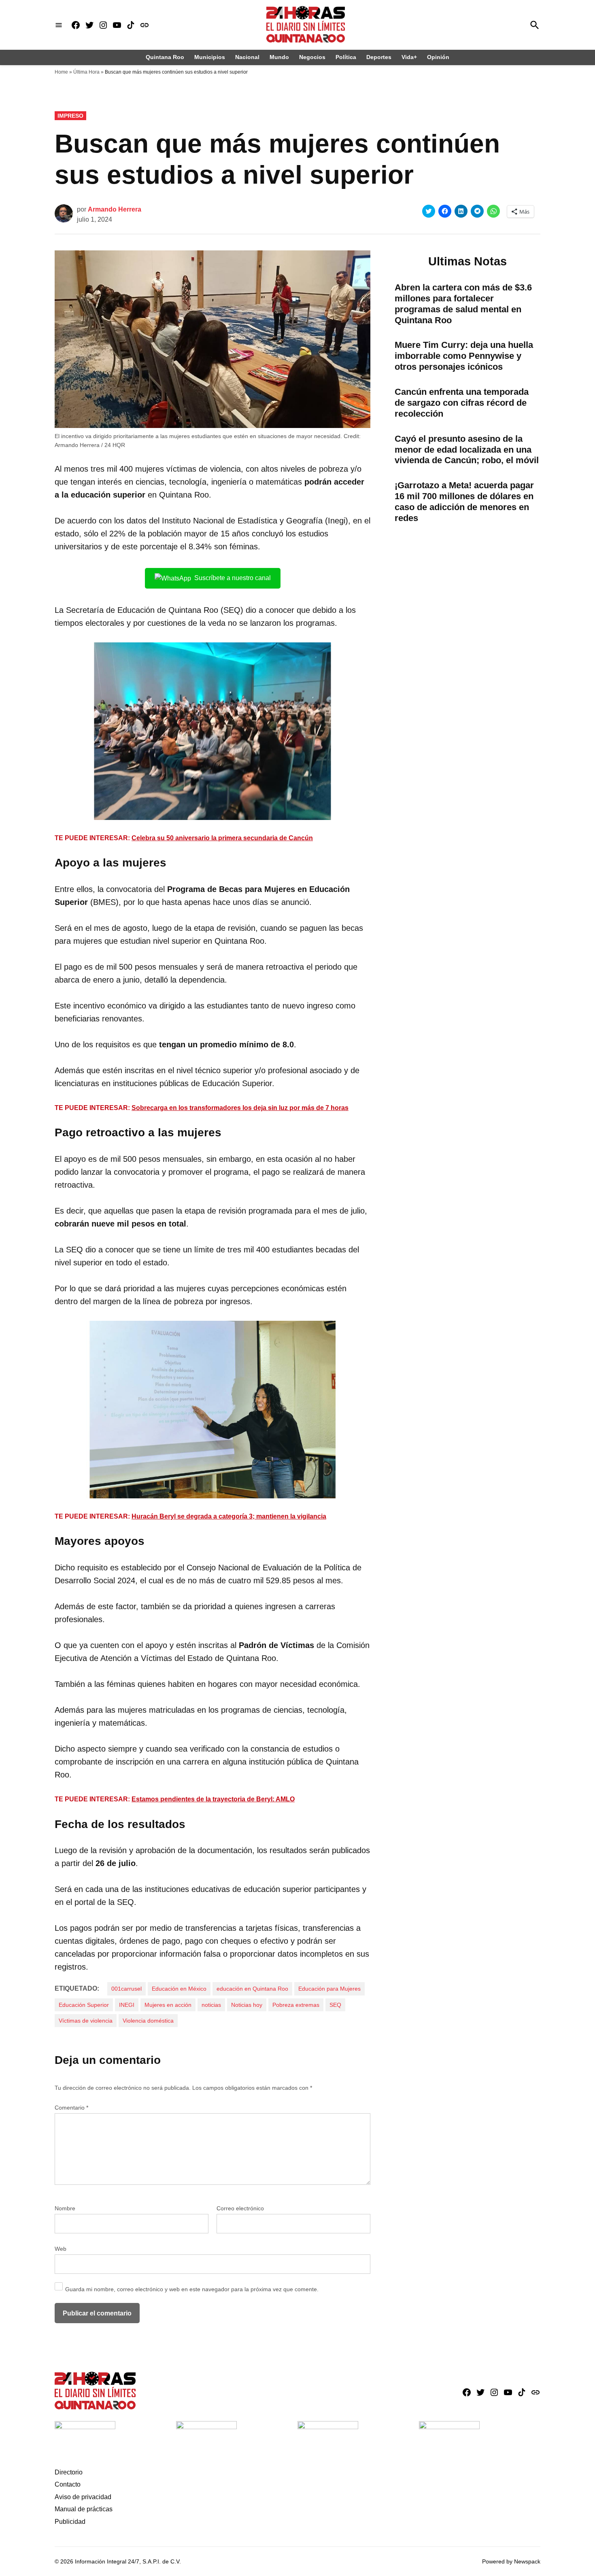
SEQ (335, 2005)
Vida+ (409, 57)
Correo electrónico (240, 2208)
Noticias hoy (247, 2005)
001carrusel (126, 1989)
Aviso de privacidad (83, 2497)
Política (346, 57)
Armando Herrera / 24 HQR (90, 445)
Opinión (438, 57)
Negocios (312, 57)
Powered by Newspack (511, 2561)
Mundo (279, 57)
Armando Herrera (115, 209)
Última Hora (86, 72)
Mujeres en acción (168, 2005)
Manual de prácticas (84, 2509)
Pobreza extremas (296, 2005)
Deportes (379, 57)
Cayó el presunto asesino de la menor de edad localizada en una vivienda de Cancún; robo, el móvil (467, 450)
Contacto (68, 2484)
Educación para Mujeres (329, 1989)
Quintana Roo (165, 57)
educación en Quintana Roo (252, 1989)
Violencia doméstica (148, 2021)
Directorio (69, 2472)
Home (61, 72)
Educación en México (179, 1989)
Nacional (247, 57)
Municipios (210, 57)
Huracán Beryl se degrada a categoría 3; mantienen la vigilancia (229, 1516)
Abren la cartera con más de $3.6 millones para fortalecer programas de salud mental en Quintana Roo (463, 304)
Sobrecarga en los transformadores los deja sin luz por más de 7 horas (240, 1108)
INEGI (127, 2005)
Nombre (65, 2208)
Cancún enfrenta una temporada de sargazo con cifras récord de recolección (462, 403)
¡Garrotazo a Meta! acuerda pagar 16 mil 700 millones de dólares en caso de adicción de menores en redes (464, 502)
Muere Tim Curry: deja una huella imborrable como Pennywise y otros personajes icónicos (464, 356)
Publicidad (70, 2522)
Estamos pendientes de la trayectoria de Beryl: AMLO (213, 1799)
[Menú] (59, 25)
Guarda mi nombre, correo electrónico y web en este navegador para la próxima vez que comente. (192, 2289)
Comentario (71, 2108)
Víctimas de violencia (86, 2021)
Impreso (70, 116)
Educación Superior (84, 2005)
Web (61, 2249)
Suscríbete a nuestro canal (233, 578)
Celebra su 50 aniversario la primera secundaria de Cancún (222, 838)
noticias (211, 2005)
